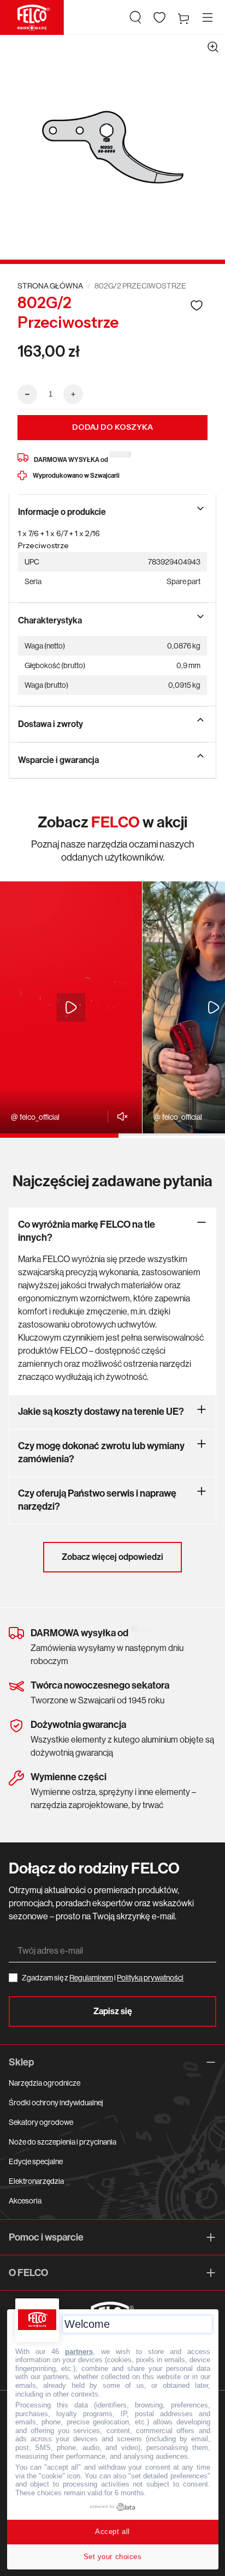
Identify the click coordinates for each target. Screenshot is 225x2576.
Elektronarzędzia (36, 2181)
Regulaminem (91, 1978)
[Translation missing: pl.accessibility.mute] (119, 1116)
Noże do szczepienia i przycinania (63, 2142)
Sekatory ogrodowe (41, 2122)
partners (79, 2352)
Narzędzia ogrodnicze (45, 2083)
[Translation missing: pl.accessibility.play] (71, 1007)
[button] (135, 17)
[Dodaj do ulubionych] (197, 305)
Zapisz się (113, 2011)
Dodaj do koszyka (112, 427)
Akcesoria (25, 2201)
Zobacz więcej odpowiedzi (112, 1557)
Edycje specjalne (36, 2161)
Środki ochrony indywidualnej (56, 2103)
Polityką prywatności (150, 1978)
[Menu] (208, 17)
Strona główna (50, 286)
